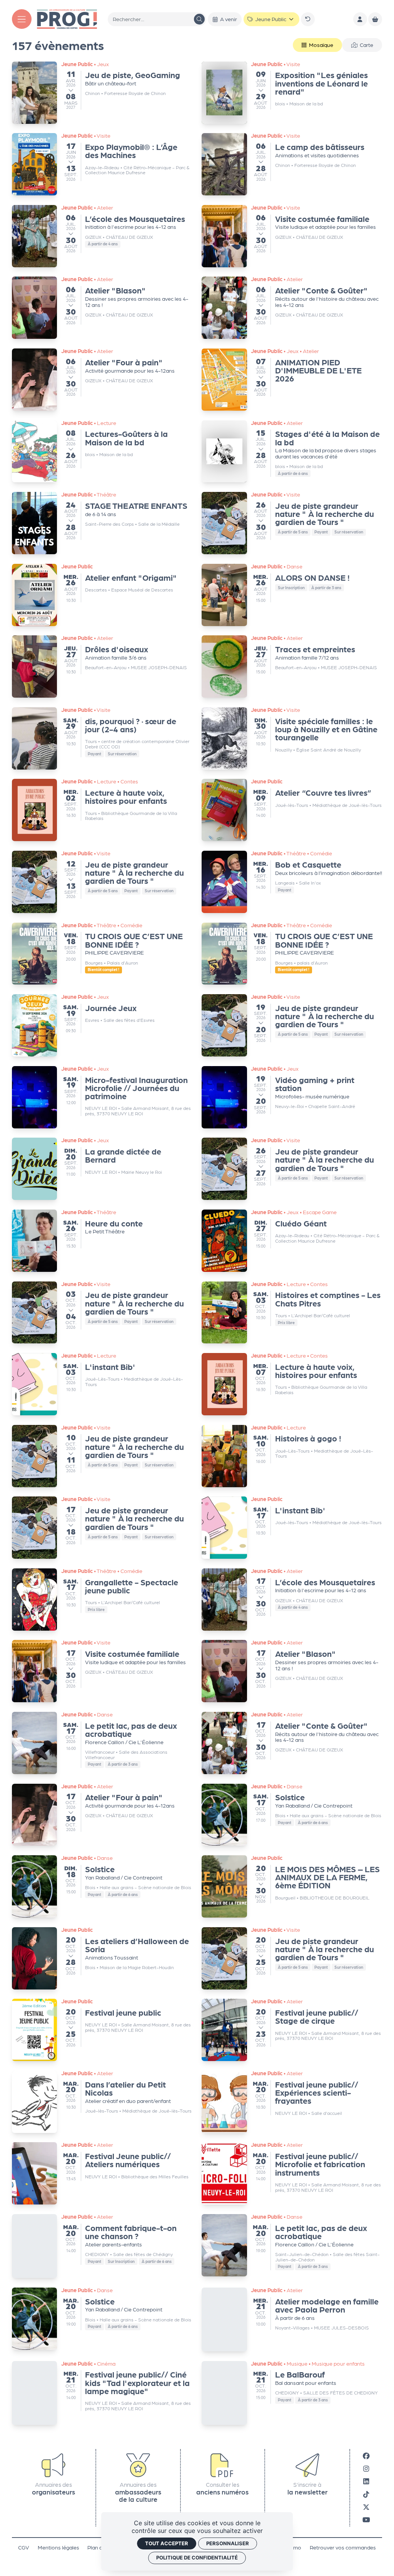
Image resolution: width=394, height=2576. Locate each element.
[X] (366, 2502)
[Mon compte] (360, 19)
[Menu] (22, 19)
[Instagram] (366, 2464)
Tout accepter (167, 2543)
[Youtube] (366, 2515)
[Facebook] (366, 2450)
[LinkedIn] (366, 2476)
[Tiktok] (366, 2489)
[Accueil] (67, 18)
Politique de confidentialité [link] (197, 2558)
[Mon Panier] (375, 19)
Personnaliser (228, 2543)
